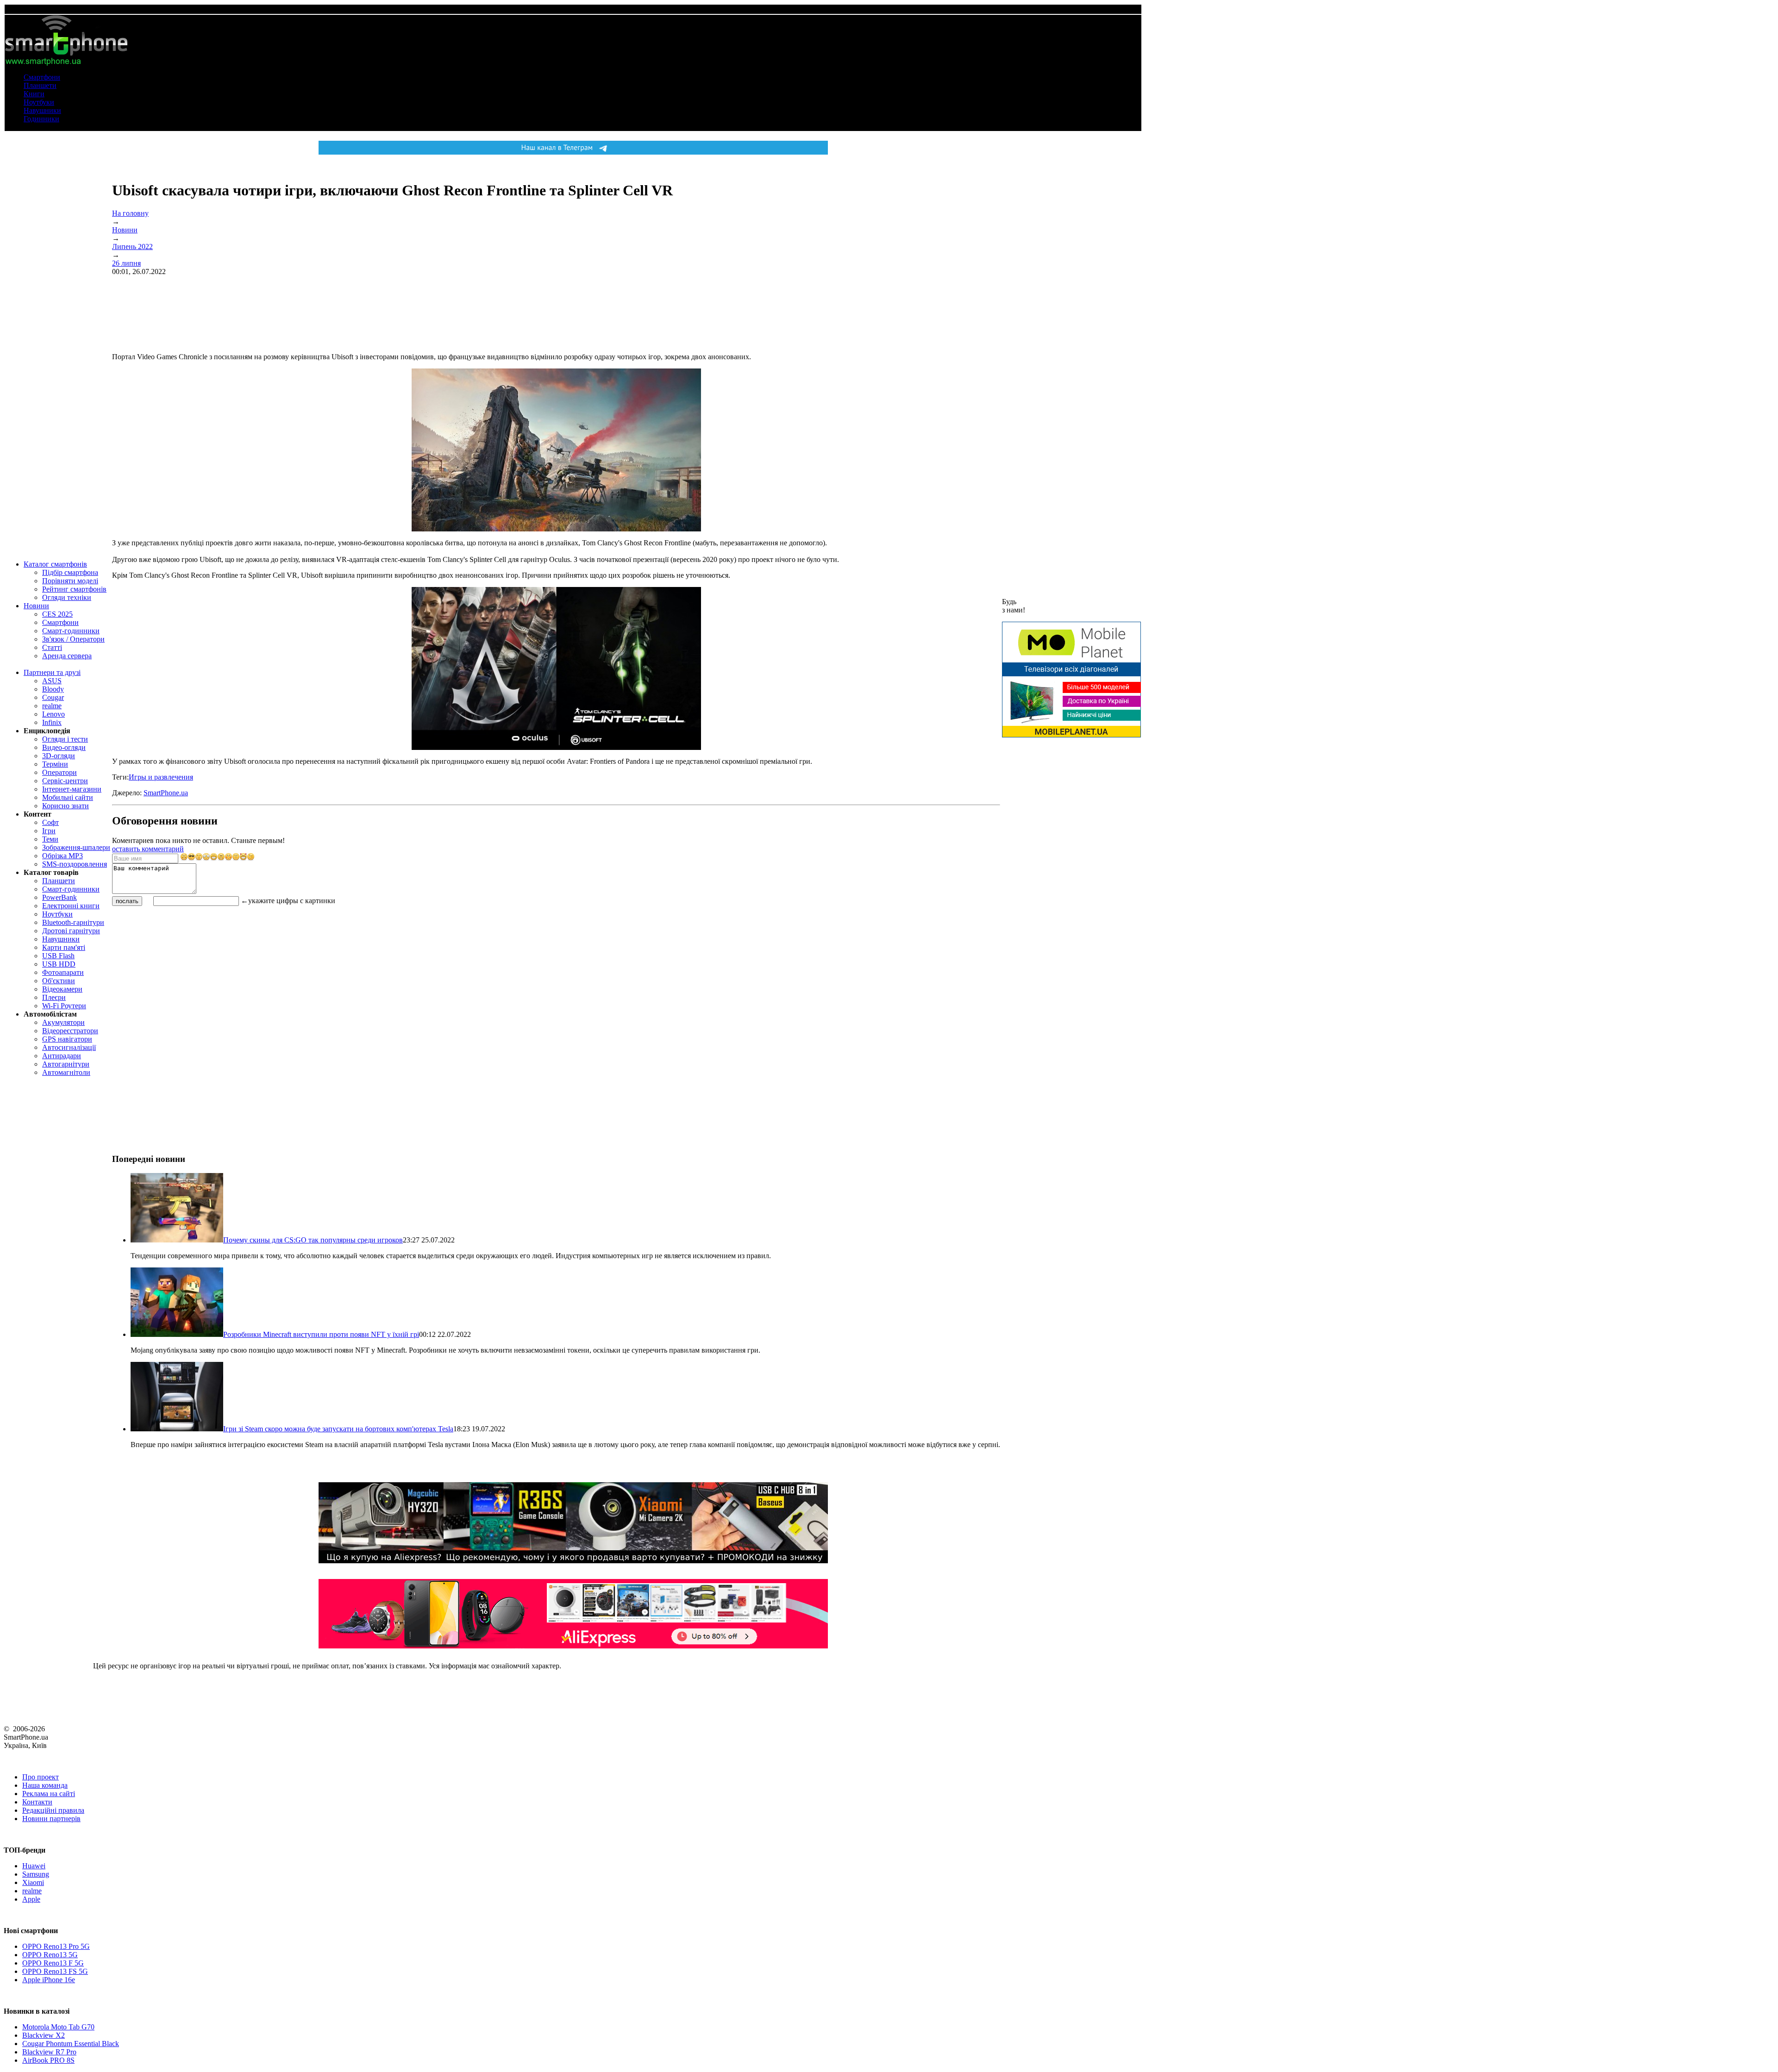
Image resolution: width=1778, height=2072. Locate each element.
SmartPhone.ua (166, 793)
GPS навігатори (67, 1039)
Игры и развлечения (161, 777)
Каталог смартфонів (55, 564)
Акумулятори (63, 1022)
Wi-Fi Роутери (64, 1006)
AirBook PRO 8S (48, 2060)
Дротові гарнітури (71, 931)
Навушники (42, 110)
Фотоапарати (63, 972)
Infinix (52, 722)
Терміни (55, 764)
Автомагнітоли (66, 1072)
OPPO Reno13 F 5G (53, 1963)
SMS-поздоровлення (75, 864)
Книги (34, 94)
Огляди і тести (65, 739)
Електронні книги (71, 906)
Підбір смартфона (70, 572)
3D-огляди (59, 756)
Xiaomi (33, 1882)
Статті (52, 647)
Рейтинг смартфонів (74, 589)
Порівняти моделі (70, 581)
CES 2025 (57, 614)
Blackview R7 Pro (49, 2052)
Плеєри (54, 997)
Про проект (41, 1777)
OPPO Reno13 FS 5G (55, 1971)
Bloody (53, 689)
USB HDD (59, 964)
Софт (50, 822)
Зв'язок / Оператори (73, 639)
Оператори (59, 772)
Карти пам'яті (64, 947)
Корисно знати (66, 806)
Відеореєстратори (70, 1031)
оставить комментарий (148, 849)
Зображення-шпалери (76, 847)
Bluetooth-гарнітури (73, 922)
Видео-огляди (64, 747)
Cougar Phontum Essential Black (71, 2044)
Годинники (41, 119)
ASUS (52, 681)
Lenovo (53, 714)
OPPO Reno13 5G (50, 1955)
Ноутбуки (39, 102)
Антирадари (62, 1056)
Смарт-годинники (71, 631)
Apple (31, 1899)
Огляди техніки (67, 597)
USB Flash (58, 956)
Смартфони (42, 77)
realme (52, 706)
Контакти (37, 1802)
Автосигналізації (69, 1047)
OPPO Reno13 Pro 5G (56, 1946)
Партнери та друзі (52, 672)
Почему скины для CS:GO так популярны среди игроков (313, 1240)
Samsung (36, 1874)
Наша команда (45, 1785)
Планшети (40, 85)
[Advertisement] (182, 972)
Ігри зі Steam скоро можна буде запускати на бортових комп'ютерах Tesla (338, 1429)
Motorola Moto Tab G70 (58, 2027)
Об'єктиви (59, 981)
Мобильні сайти (68, 797)
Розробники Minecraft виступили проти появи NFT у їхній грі (321, 1334)
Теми (50, 839)
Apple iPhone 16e (49, 1980)
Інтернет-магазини (72, 789)
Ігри (49, 831)
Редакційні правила (53, 1810)
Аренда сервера (67, 656)
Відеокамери (62, 989)
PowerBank (59, 897)
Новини (36, 606)
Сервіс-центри (65, 781)
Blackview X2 (44, 2035)
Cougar (53, 697)
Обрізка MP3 (63, 856)
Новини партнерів (51, 1819)
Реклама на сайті (49, 1794)
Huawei (34, 1866)
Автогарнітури (66, 1064)
